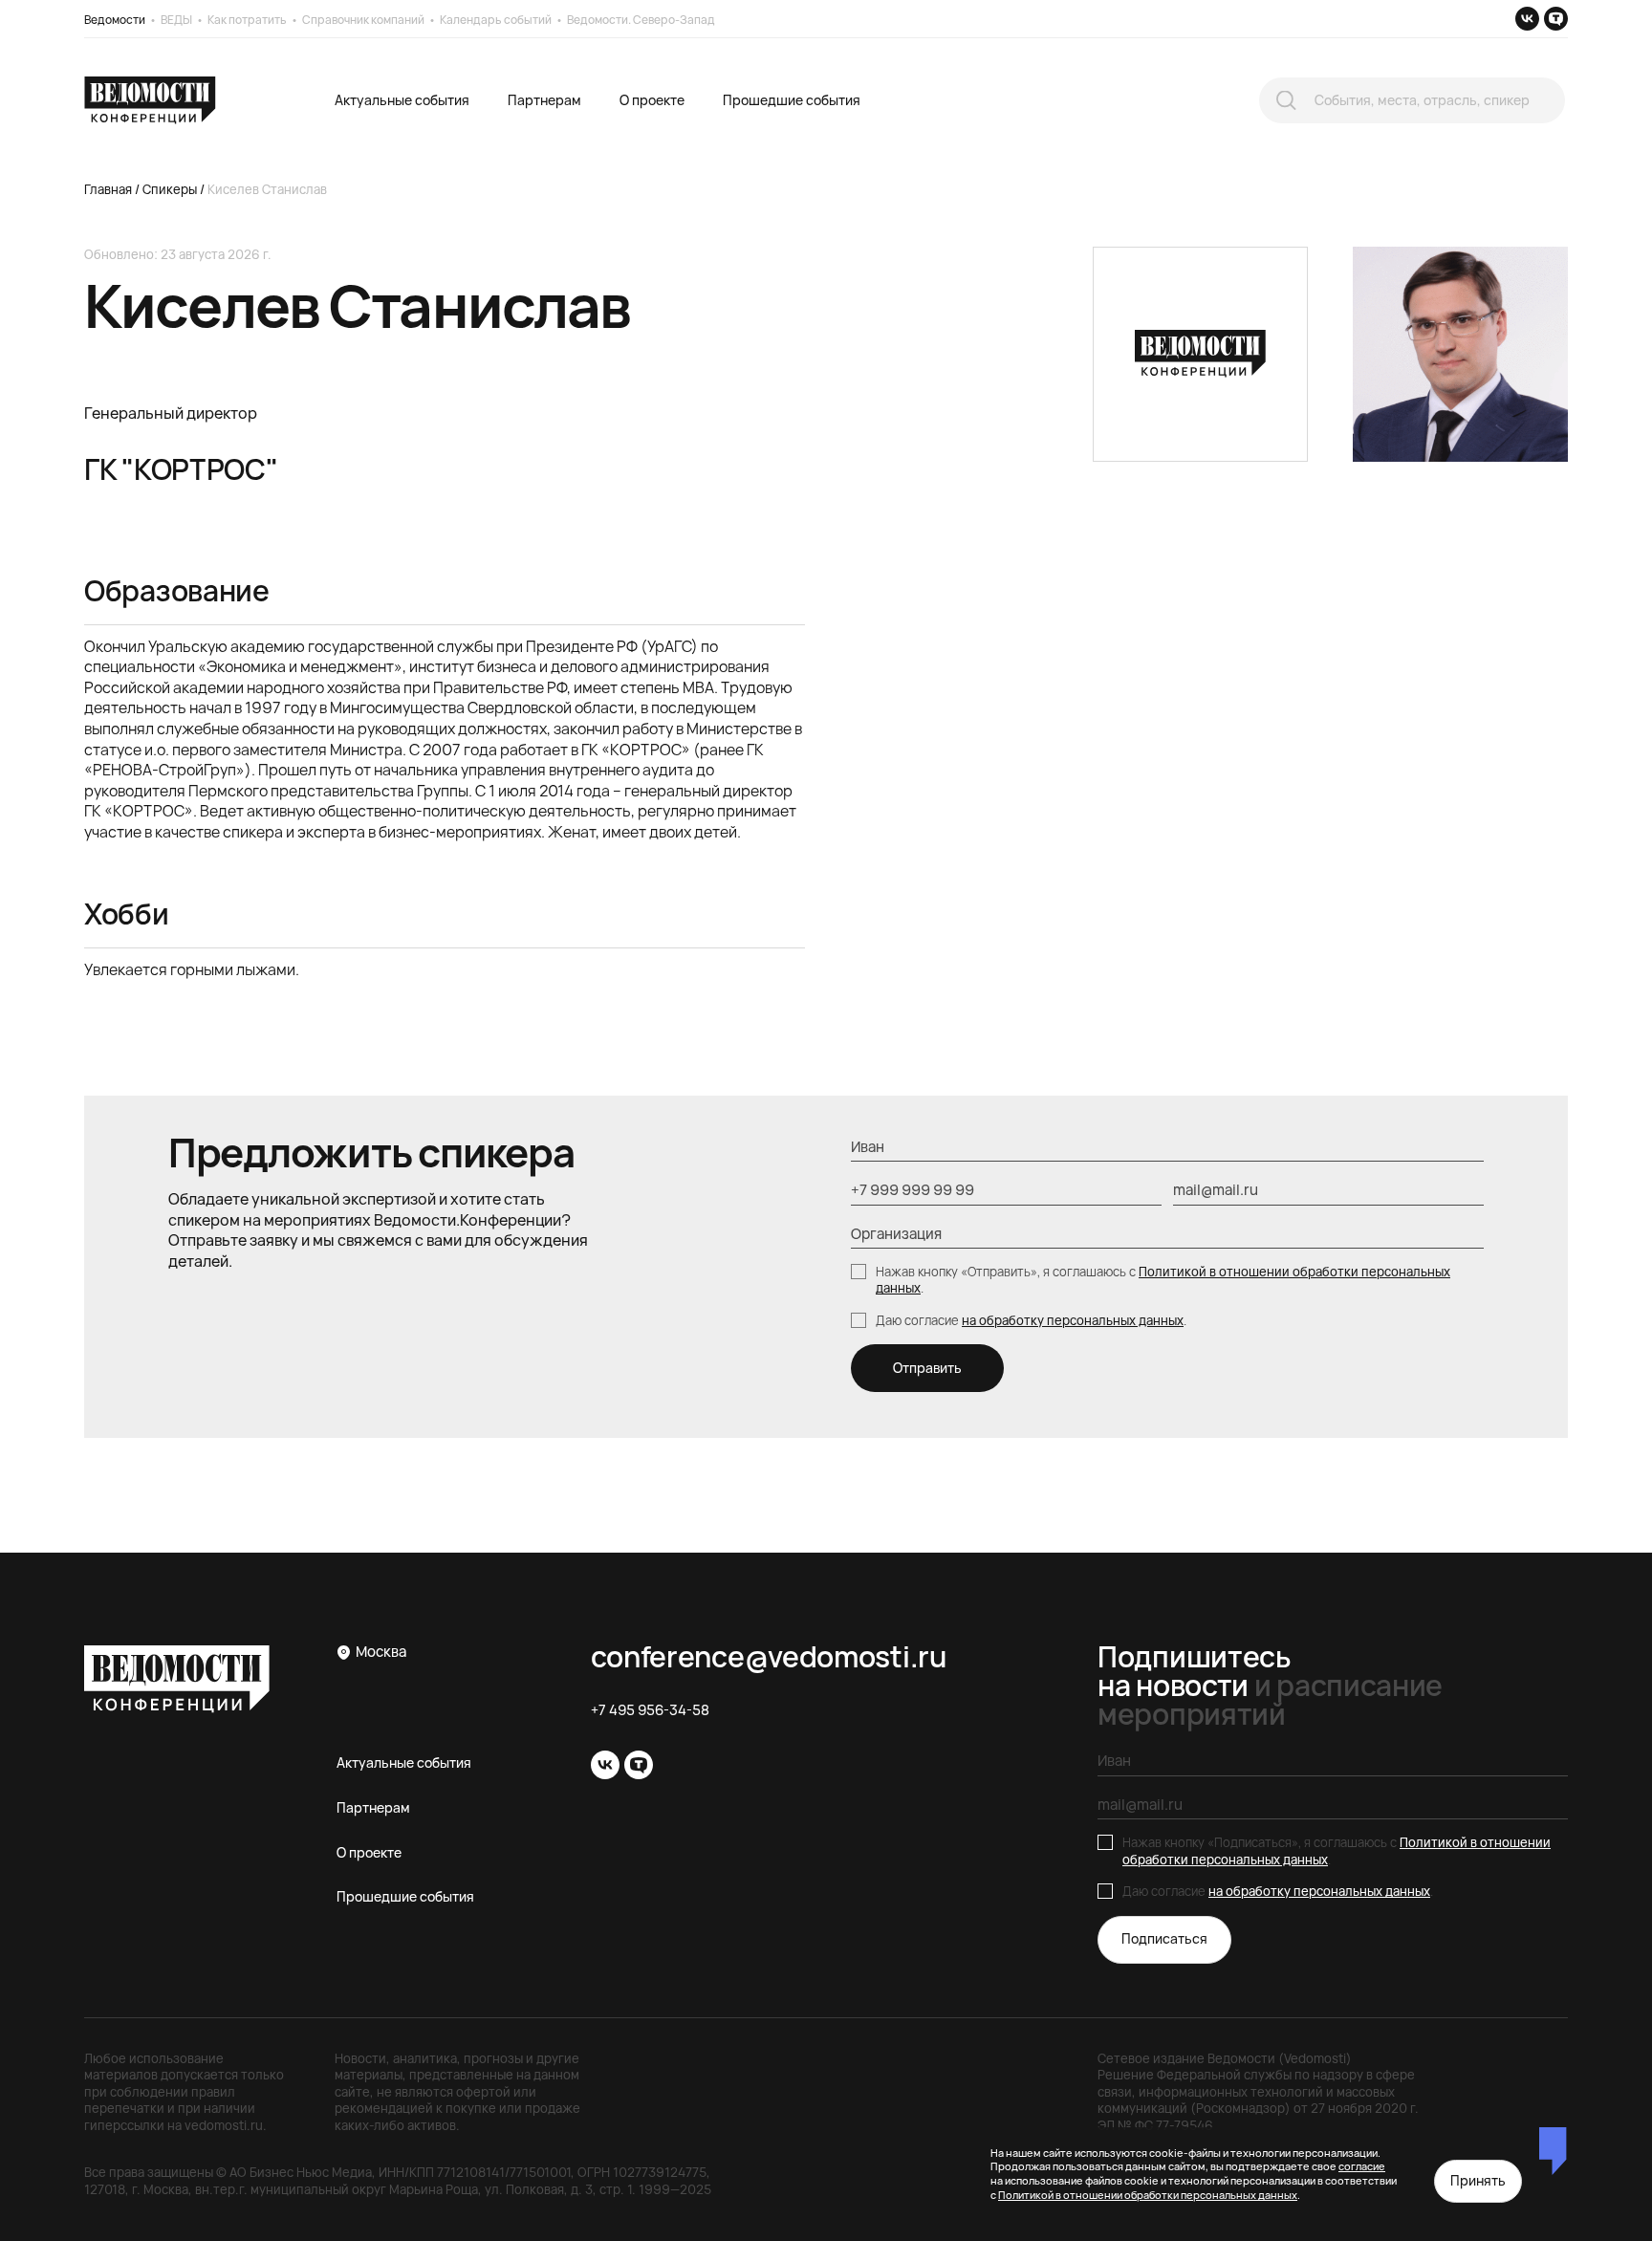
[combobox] (1412, 100)
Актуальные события (402, 100)
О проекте (652, 100)
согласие (1362, 2166)
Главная (108, 189)
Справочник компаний (363, 20)
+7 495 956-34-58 (650, 1710)
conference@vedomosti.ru (769, 1657)
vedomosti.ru (224, 2125)
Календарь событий (496, 20)
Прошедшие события (792, 100)
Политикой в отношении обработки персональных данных (1163, 1280)
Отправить (927, 1368)
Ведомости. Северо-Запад (641, 20)
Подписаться (1164, 1938)
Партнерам (544, 100)
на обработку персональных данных (1073, 1320)
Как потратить (247, 20)
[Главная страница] (150, 100)
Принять (1478, 2180)
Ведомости (115, 20)
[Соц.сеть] (1527, 19)
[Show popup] (1286, 101)
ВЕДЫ (176, 20)
